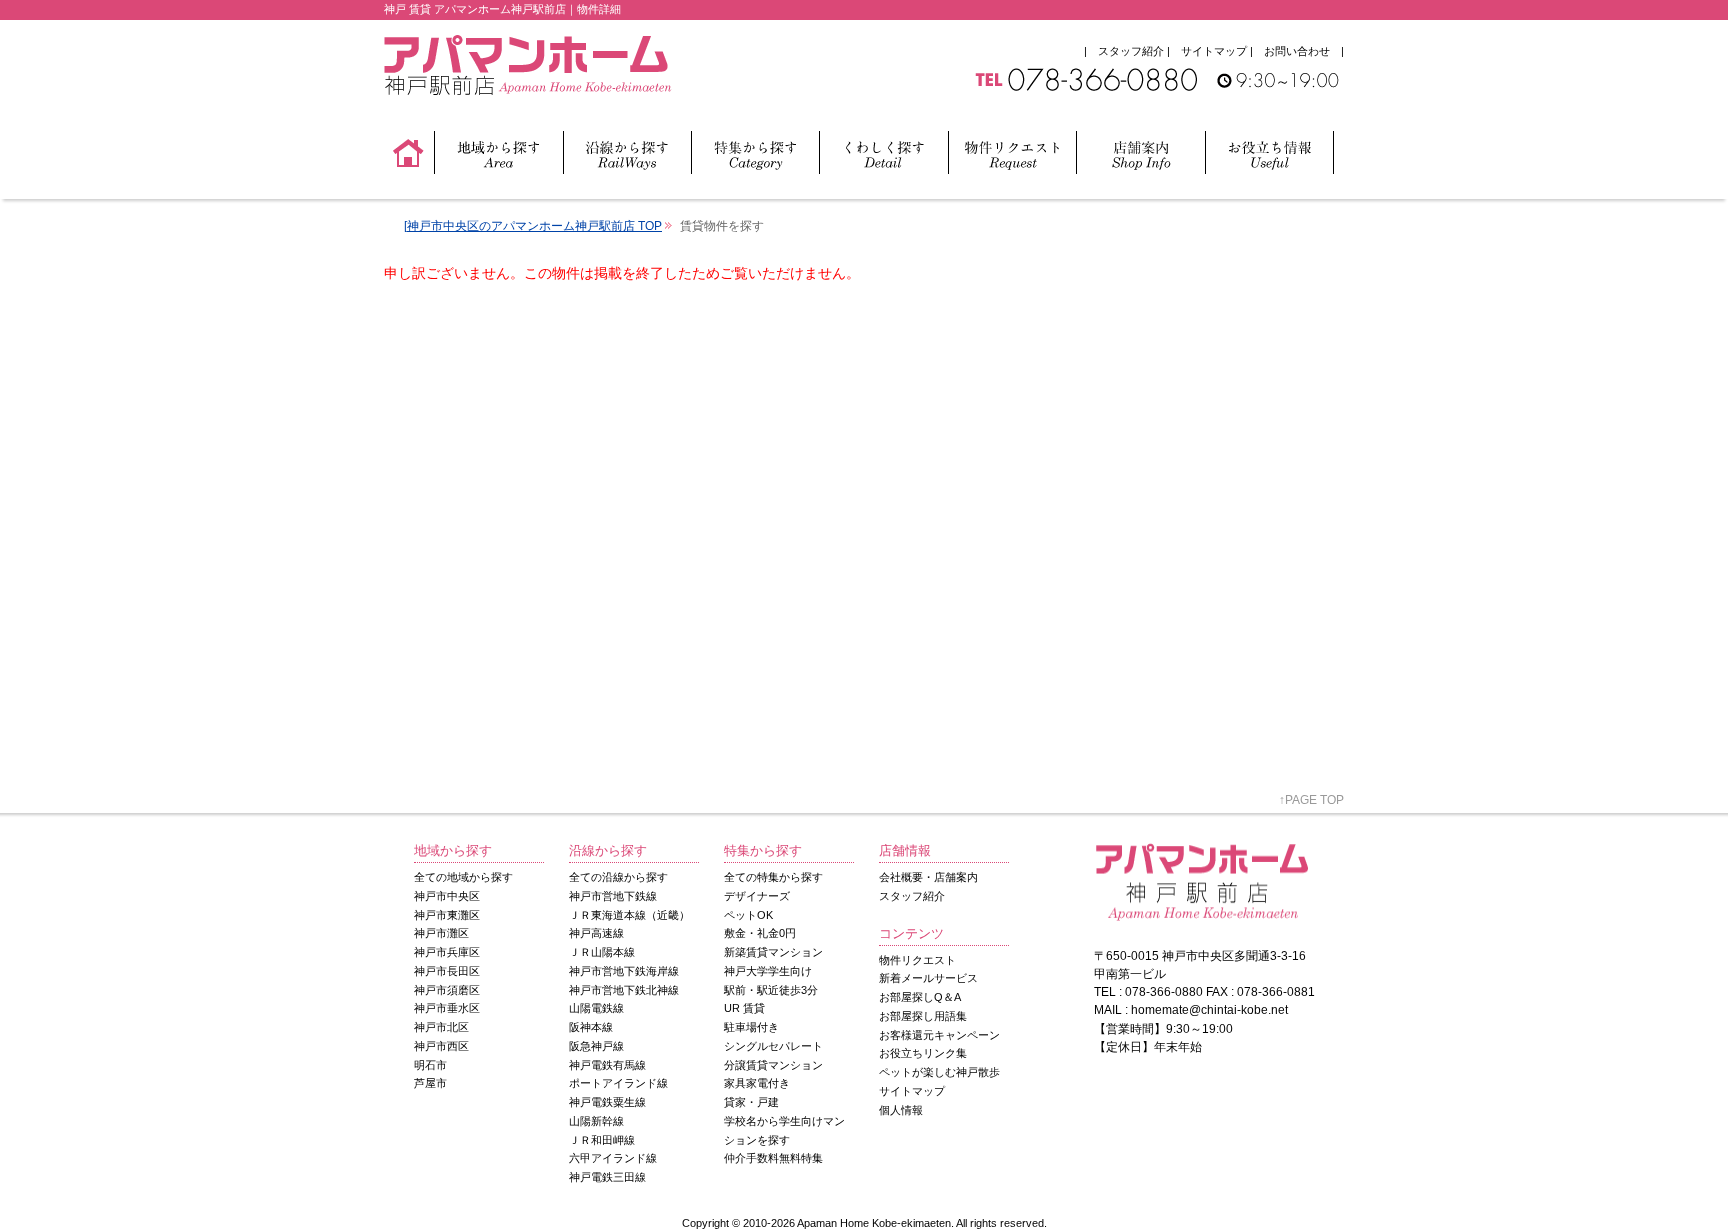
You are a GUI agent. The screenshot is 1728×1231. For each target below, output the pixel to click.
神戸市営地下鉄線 (613, 896)
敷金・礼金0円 (760, 933)
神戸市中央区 (447, 896)
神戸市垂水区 (447, 1008)
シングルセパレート (773, 1046)
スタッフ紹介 (1131, 51)
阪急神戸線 (596, 1046)
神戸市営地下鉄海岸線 (624, 971)
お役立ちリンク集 (923, 1053)
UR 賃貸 (744, 1008)
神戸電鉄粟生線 (607, 1102)
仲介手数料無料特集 (773, 1158)
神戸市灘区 (441, 933)
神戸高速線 (596, 933)
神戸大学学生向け (768, 971)
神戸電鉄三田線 (607, 1177)
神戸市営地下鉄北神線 (624, 990)
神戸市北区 (441, 1027)
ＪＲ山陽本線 (602, 952)
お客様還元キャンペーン (939, 1035)
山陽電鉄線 (596, 1008)
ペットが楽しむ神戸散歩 (939, 1072)
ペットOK (748, 915)
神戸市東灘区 (447, 915)
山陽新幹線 (596, 1121)
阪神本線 (591, 1027)
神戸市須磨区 (447, 990)
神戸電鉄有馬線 (607, 1065)
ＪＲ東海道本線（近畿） (629, 915)
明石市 (430, 1065)
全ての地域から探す (463, 877)
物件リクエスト (917, 960)
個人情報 (901, 1110)
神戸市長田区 (447, 971)
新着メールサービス (928, 978)
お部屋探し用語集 (923, 1016)
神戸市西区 (441, 1046)
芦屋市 (430, 1083)
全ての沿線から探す (618, 877)
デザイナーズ (757, 896)
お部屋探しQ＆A (920, 997)
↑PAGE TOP (1311, 800)
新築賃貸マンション (773, 952)
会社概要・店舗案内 (928, 877)
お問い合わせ (1297, 51)
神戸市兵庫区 (447, 952)
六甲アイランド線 (613, 1158)
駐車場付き (751, 1027)
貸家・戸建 (751, 1102)
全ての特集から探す (773, 877)
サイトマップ (1214, 51)
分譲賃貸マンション (773, 1065)
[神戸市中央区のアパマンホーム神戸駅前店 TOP (533, 226)
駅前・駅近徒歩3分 (771, 990)
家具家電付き (757, 1083)
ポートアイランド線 (618, 1083)
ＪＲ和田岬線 (602, 1140)
